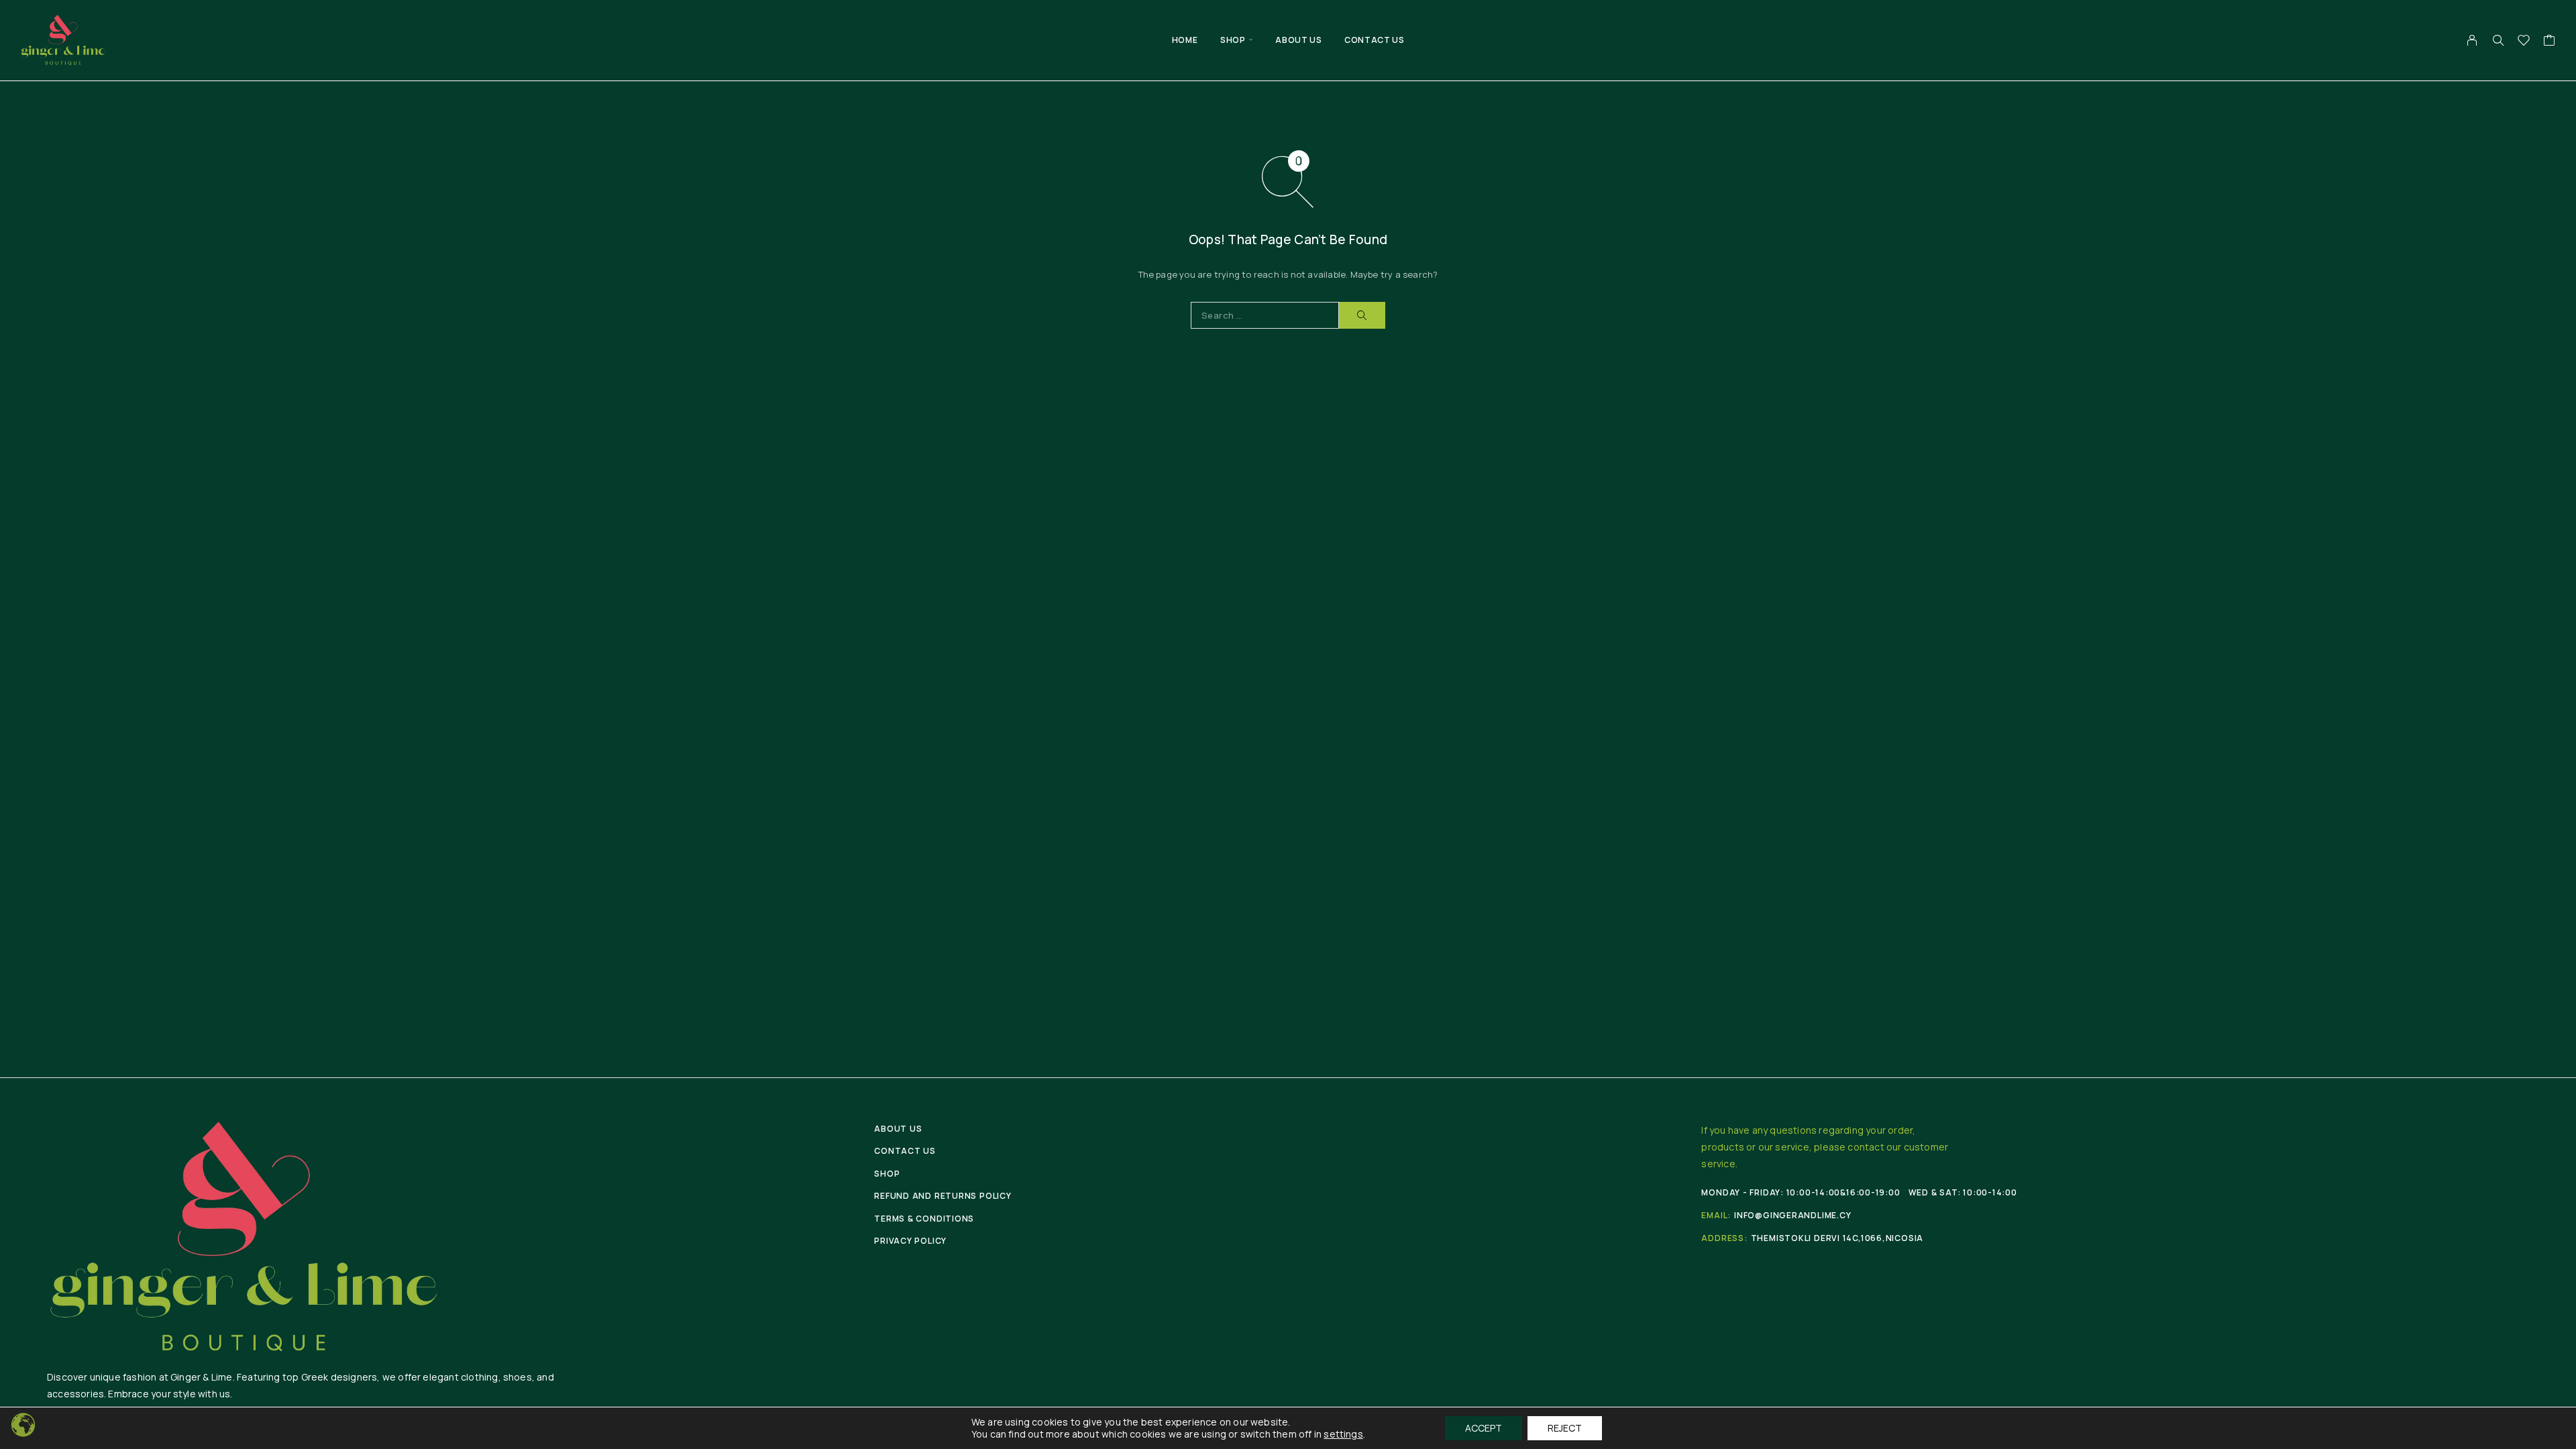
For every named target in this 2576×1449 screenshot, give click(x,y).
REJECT (1565, 1428)
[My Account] (2472, 40)
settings (1343, 1434)
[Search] (2498, 40)
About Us (1298, 40)
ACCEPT (1484, 1428)
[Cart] (2550, 42)
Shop (1233, 40)
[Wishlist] (2524, 42)
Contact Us (1374, 40)
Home (1185, 40)
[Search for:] (1265, 315)
